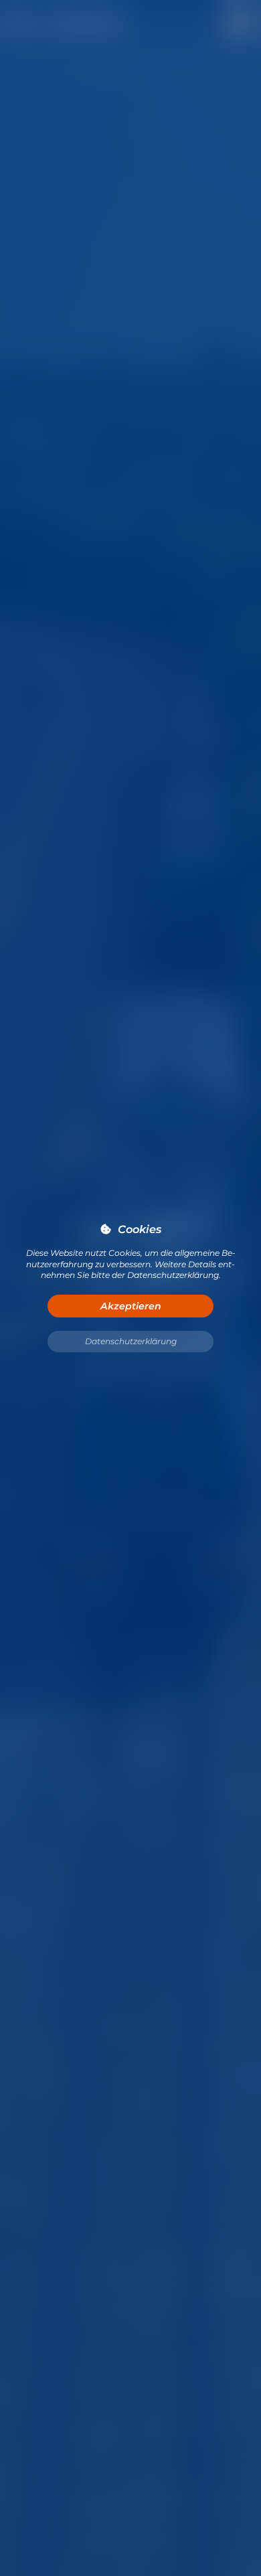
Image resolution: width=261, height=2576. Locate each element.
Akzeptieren (131, 1306)
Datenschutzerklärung (131, 1341)
